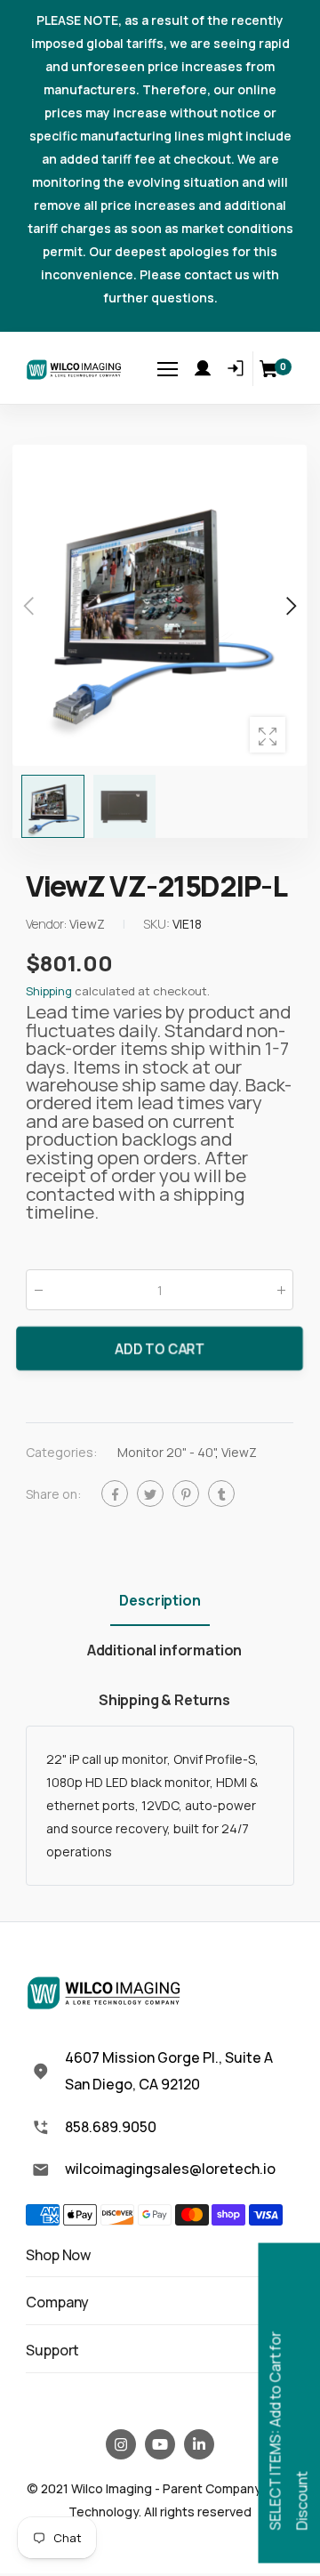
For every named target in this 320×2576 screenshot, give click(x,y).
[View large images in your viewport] (268, 735)
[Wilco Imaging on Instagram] (121, 2444)
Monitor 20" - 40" (166, 1452)
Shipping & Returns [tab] (164, 1700)
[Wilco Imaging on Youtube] (160, 2444)
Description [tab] (160, 1600)
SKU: (158, 924)
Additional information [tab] (164, 1650)
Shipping (49, 991)
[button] (290, 606)
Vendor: (48, 924)
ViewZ (239, 1452)
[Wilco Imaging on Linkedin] (199, 2444)
